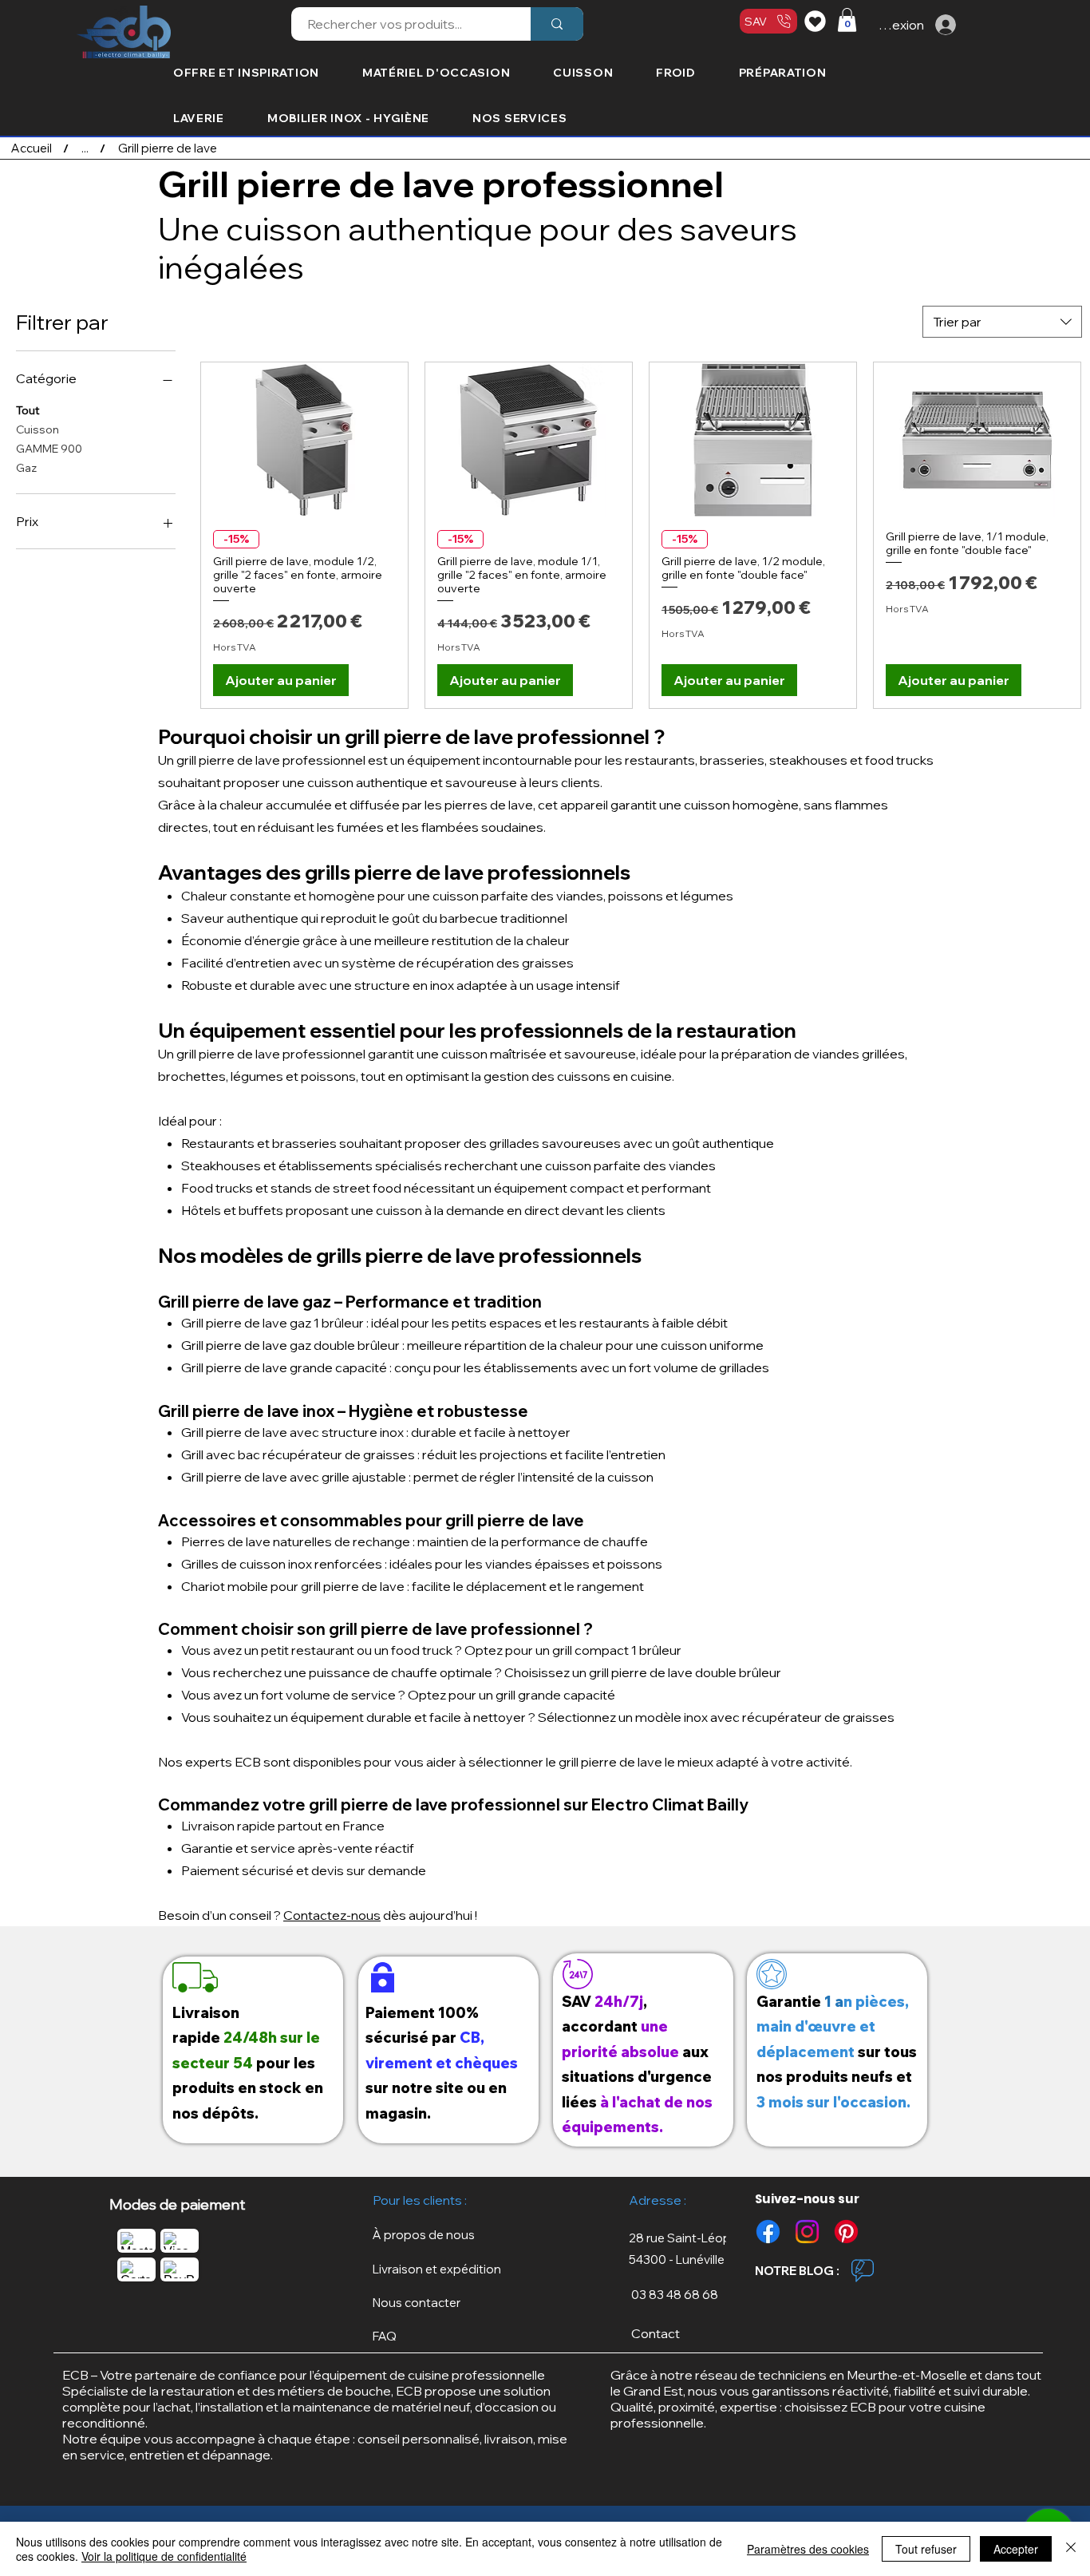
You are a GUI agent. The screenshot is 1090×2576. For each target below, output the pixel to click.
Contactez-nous (332, 1915)
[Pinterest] (846, 2232)
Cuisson (38, 429)
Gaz (26, 468)
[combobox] (1002, 322)
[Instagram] (807, 2232)
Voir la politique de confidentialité (164, 2556)
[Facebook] (768, 2232)
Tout (28, 410)
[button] (847, 20)
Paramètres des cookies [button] (808, 2549)
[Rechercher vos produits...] (557, 24)
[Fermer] (1071, 2549)
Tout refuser (926, 2549)
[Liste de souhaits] (817, 21)
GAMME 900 (49, 449)
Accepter (1016, 2549)
